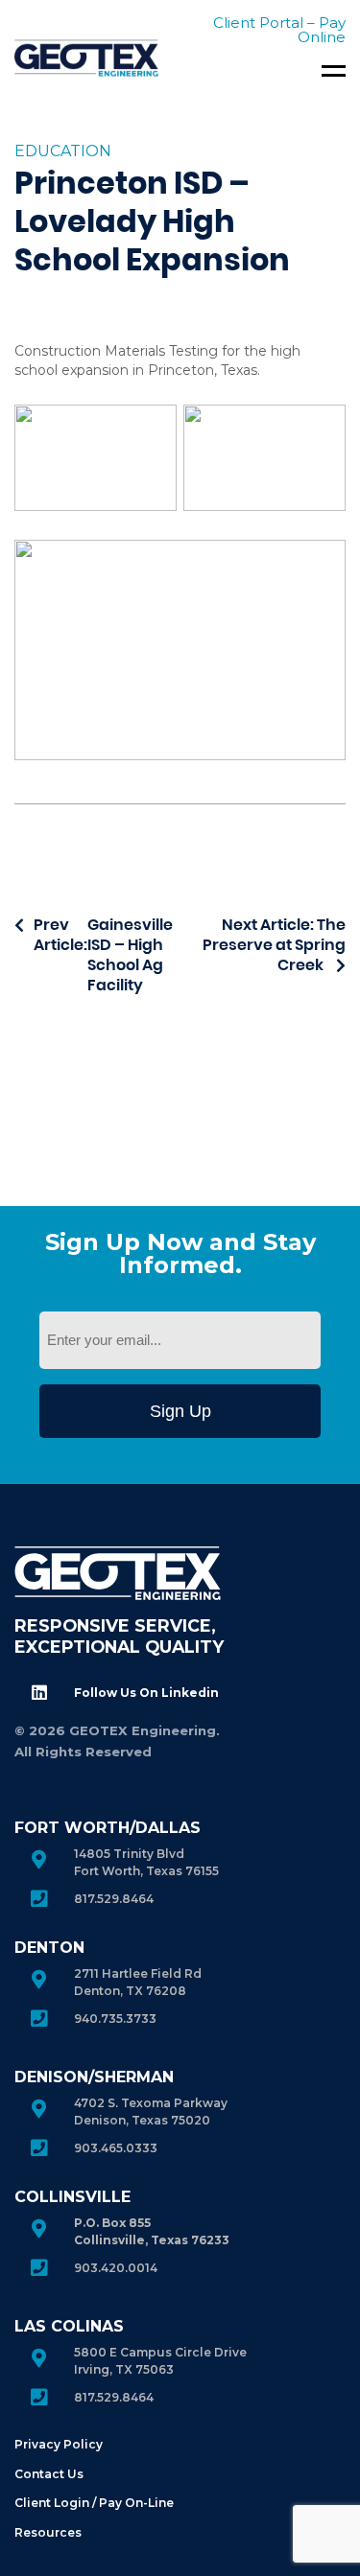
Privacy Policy (59, 2444)
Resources (48, 2532)
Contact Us (49, 2474)
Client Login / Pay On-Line (94, 2503)
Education (63, 151)
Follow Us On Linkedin (146, 1693)
